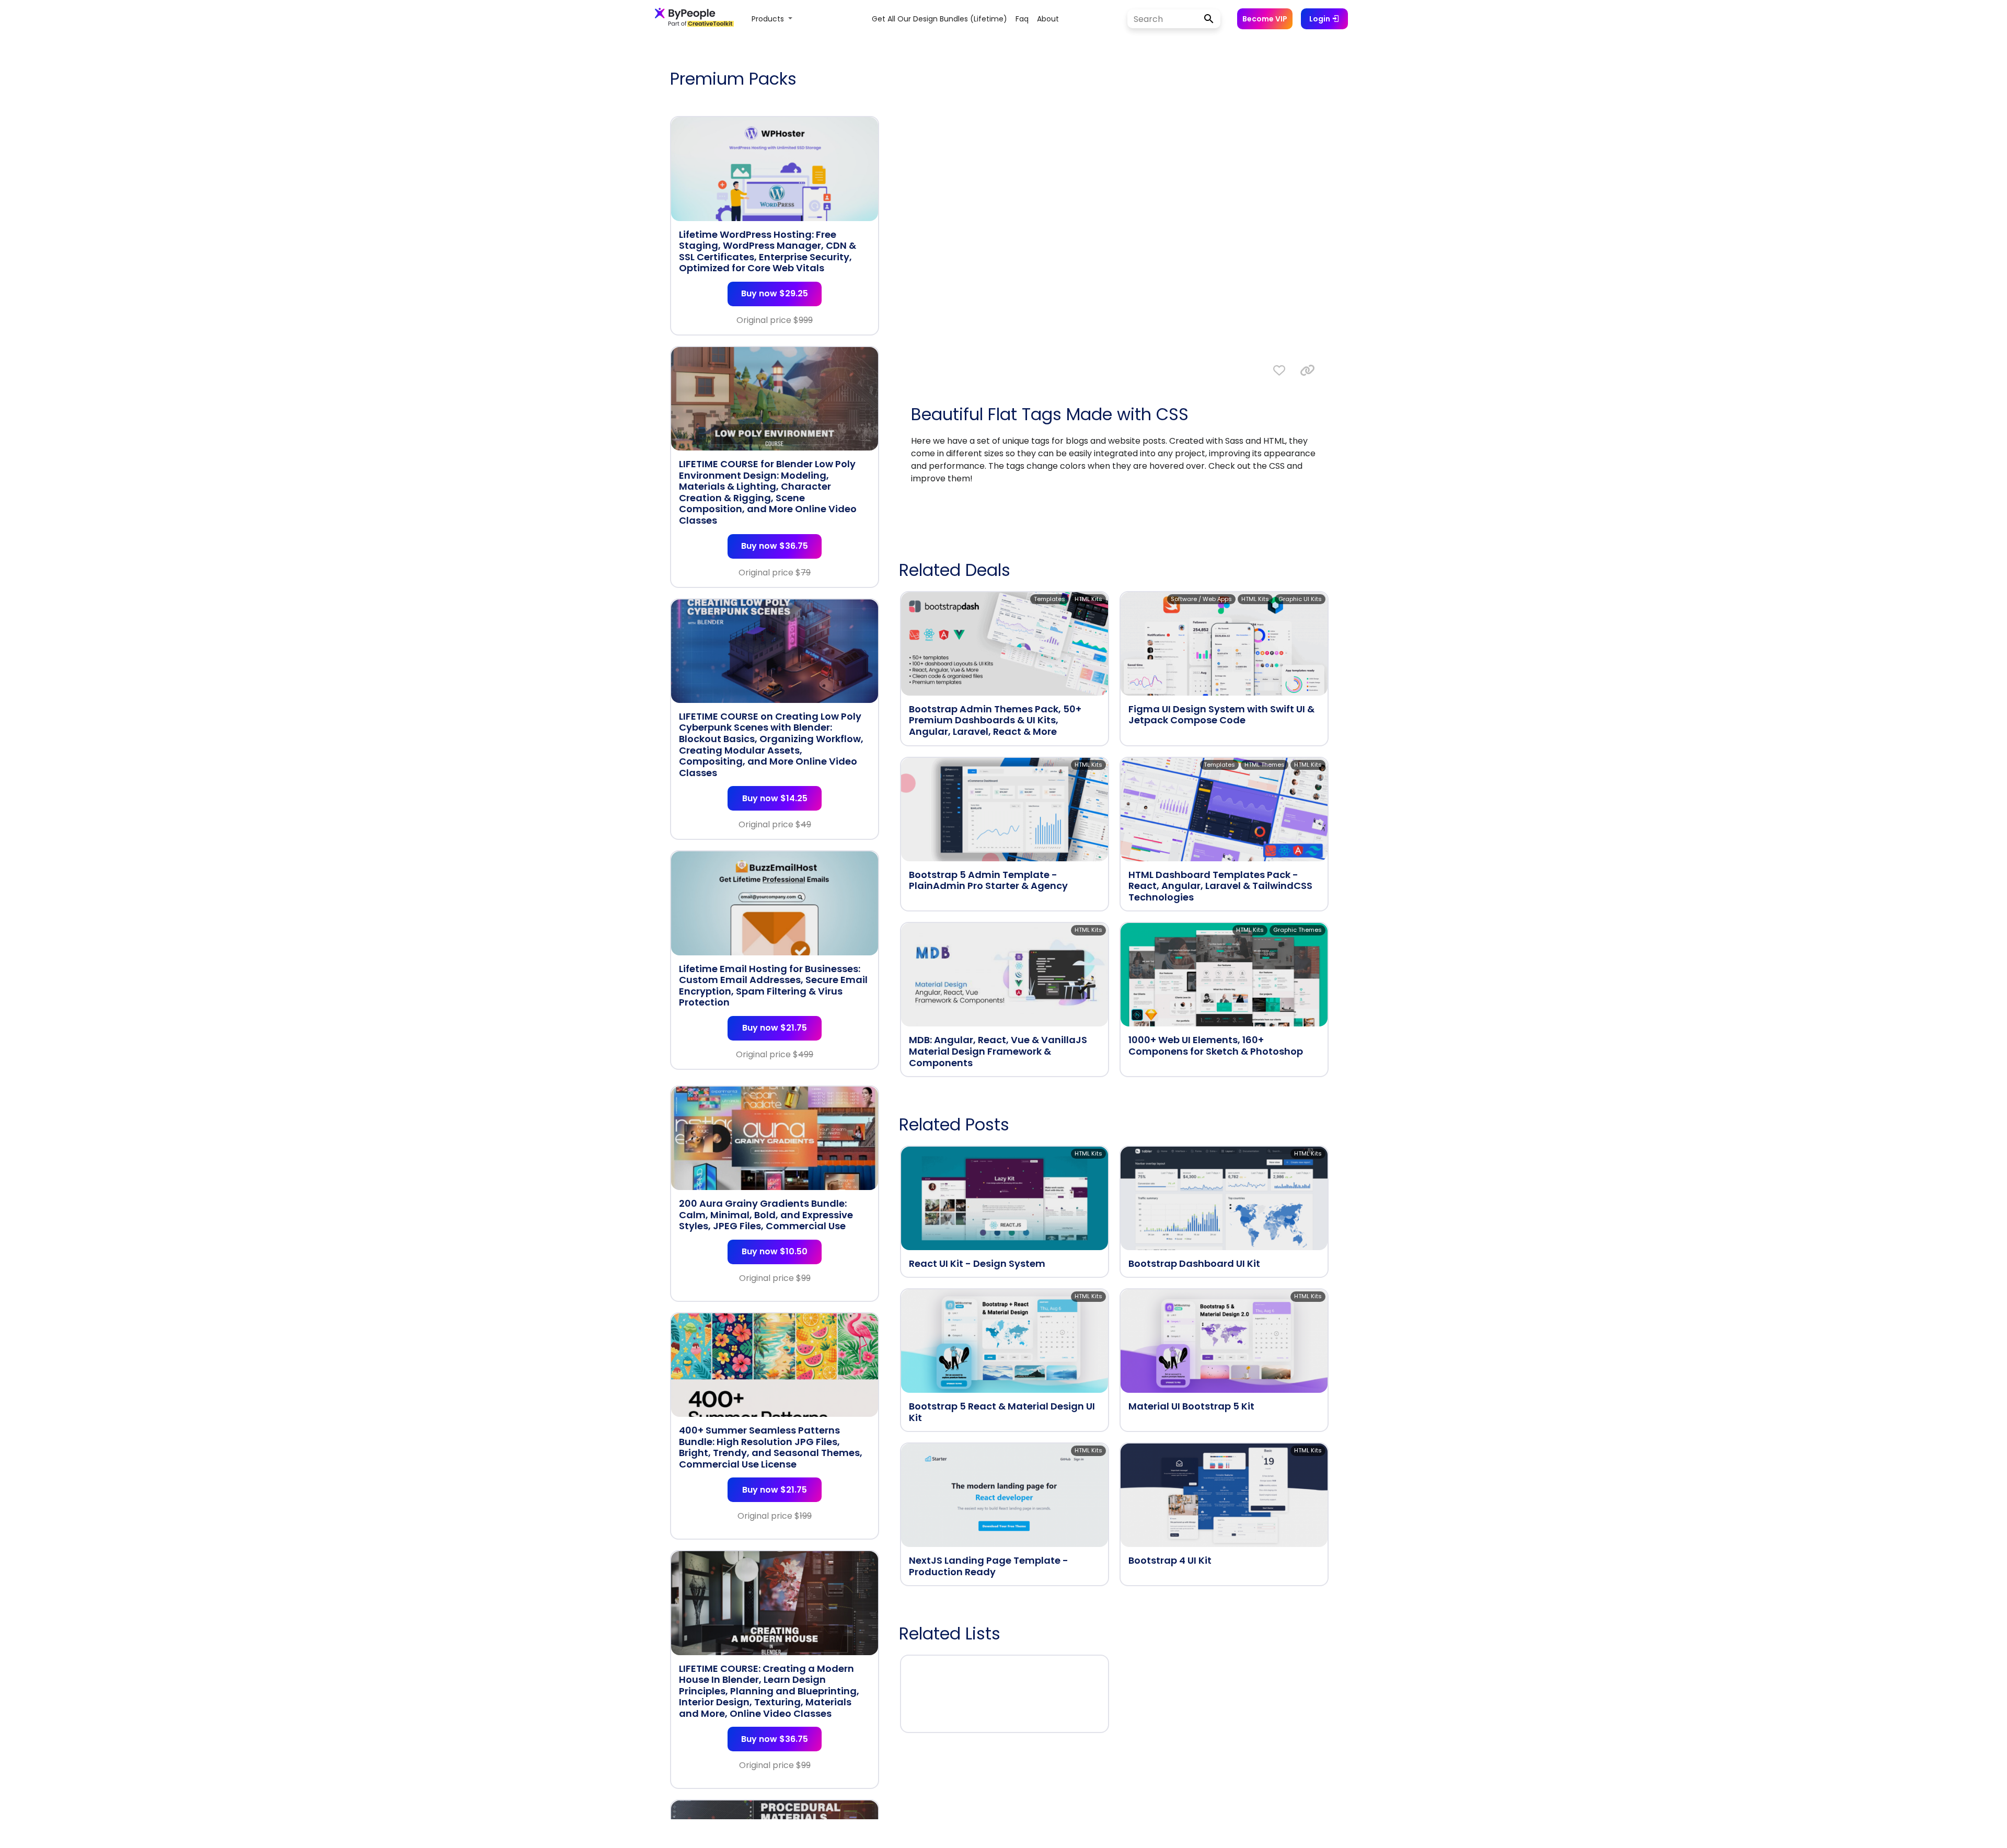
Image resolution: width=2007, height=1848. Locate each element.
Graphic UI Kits (1300, 599)
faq (1022, 19)
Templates (1049, 599)
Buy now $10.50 (775, 1251)
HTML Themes (1265, 765)
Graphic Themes (1297, 930)
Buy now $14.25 (775, 798)
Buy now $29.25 (775, 293)
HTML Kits (1088, 599)
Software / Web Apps (1201, 599)
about (1048, 19)
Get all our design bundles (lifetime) (939, 19)
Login (1320, 19)
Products (769, 19)
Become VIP (1265, 19)
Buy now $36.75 (775, 546)
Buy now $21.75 (775, 1028)
